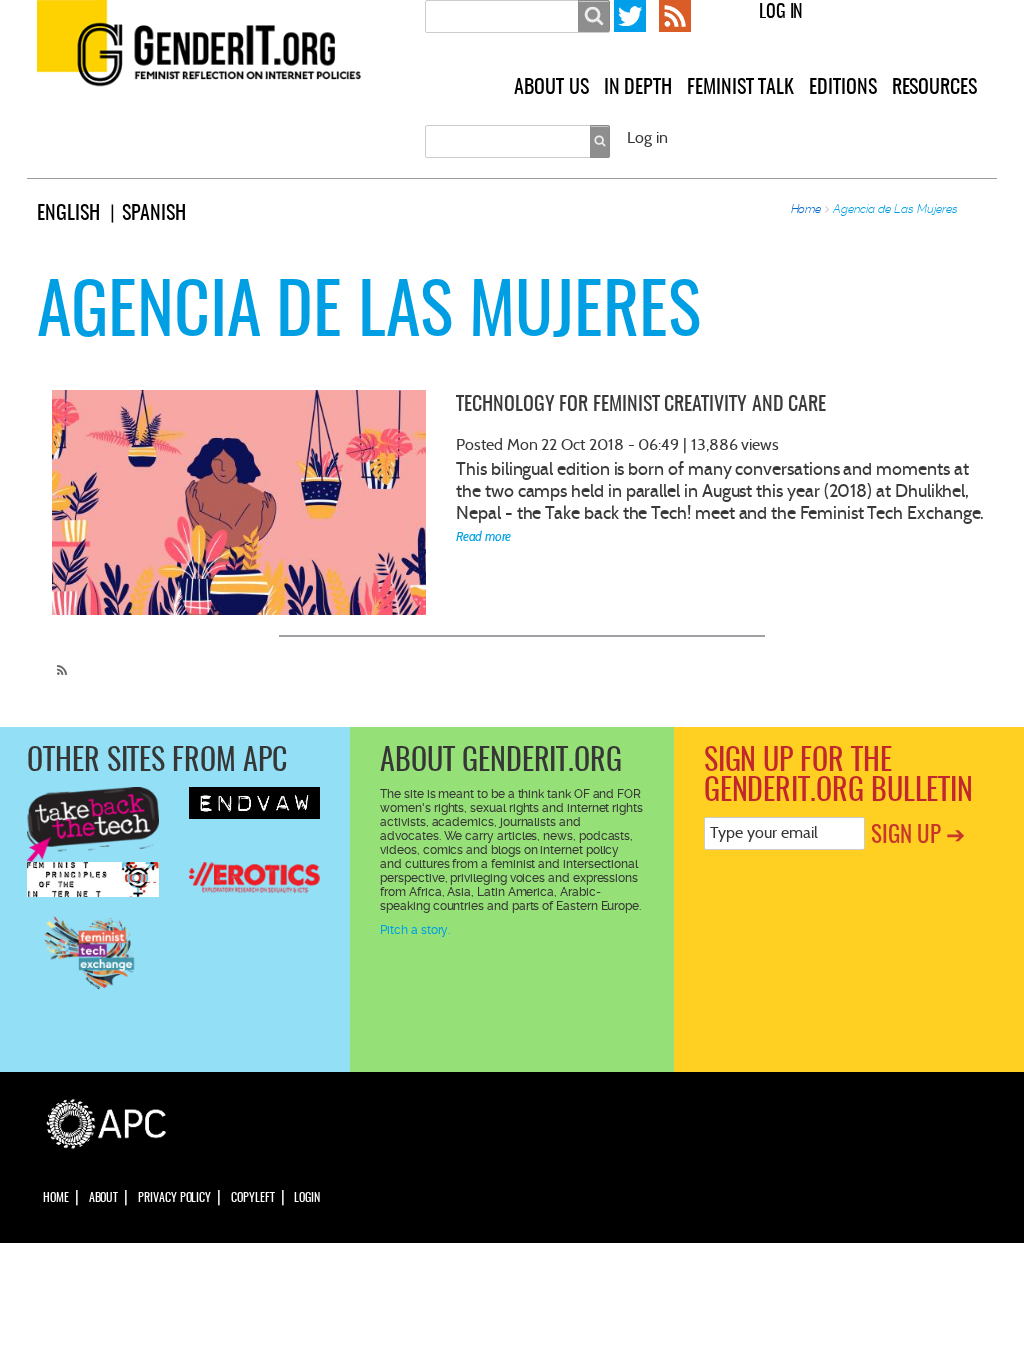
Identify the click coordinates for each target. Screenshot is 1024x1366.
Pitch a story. (415, 930)
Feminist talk (740, 88)
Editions (842, 88)
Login (307, 1198)
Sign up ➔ (918, 836)
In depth (638, 88)
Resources (934, 88)
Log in (781, 13)
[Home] (221, 48)
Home (806, 209)
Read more (483, 536)
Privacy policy (174, 1198)
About (104, 1198)
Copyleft (252, 1198)
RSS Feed (675, 16)
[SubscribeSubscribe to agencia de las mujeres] (57, 662)
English (68, 214)
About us (551, 88)
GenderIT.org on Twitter (630, 16)
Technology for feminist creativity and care (641, 405)
